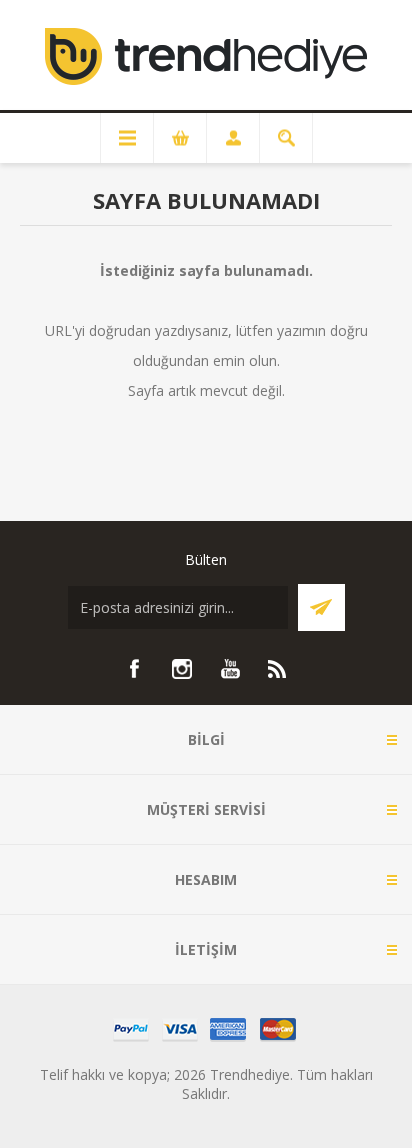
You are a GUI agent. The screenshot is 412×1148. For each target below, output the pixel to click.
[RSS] (278, 669)
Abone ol (321, 607)
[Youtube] (230, 669)
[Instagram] (182, 669)
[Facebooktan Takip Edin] (134, 669)
